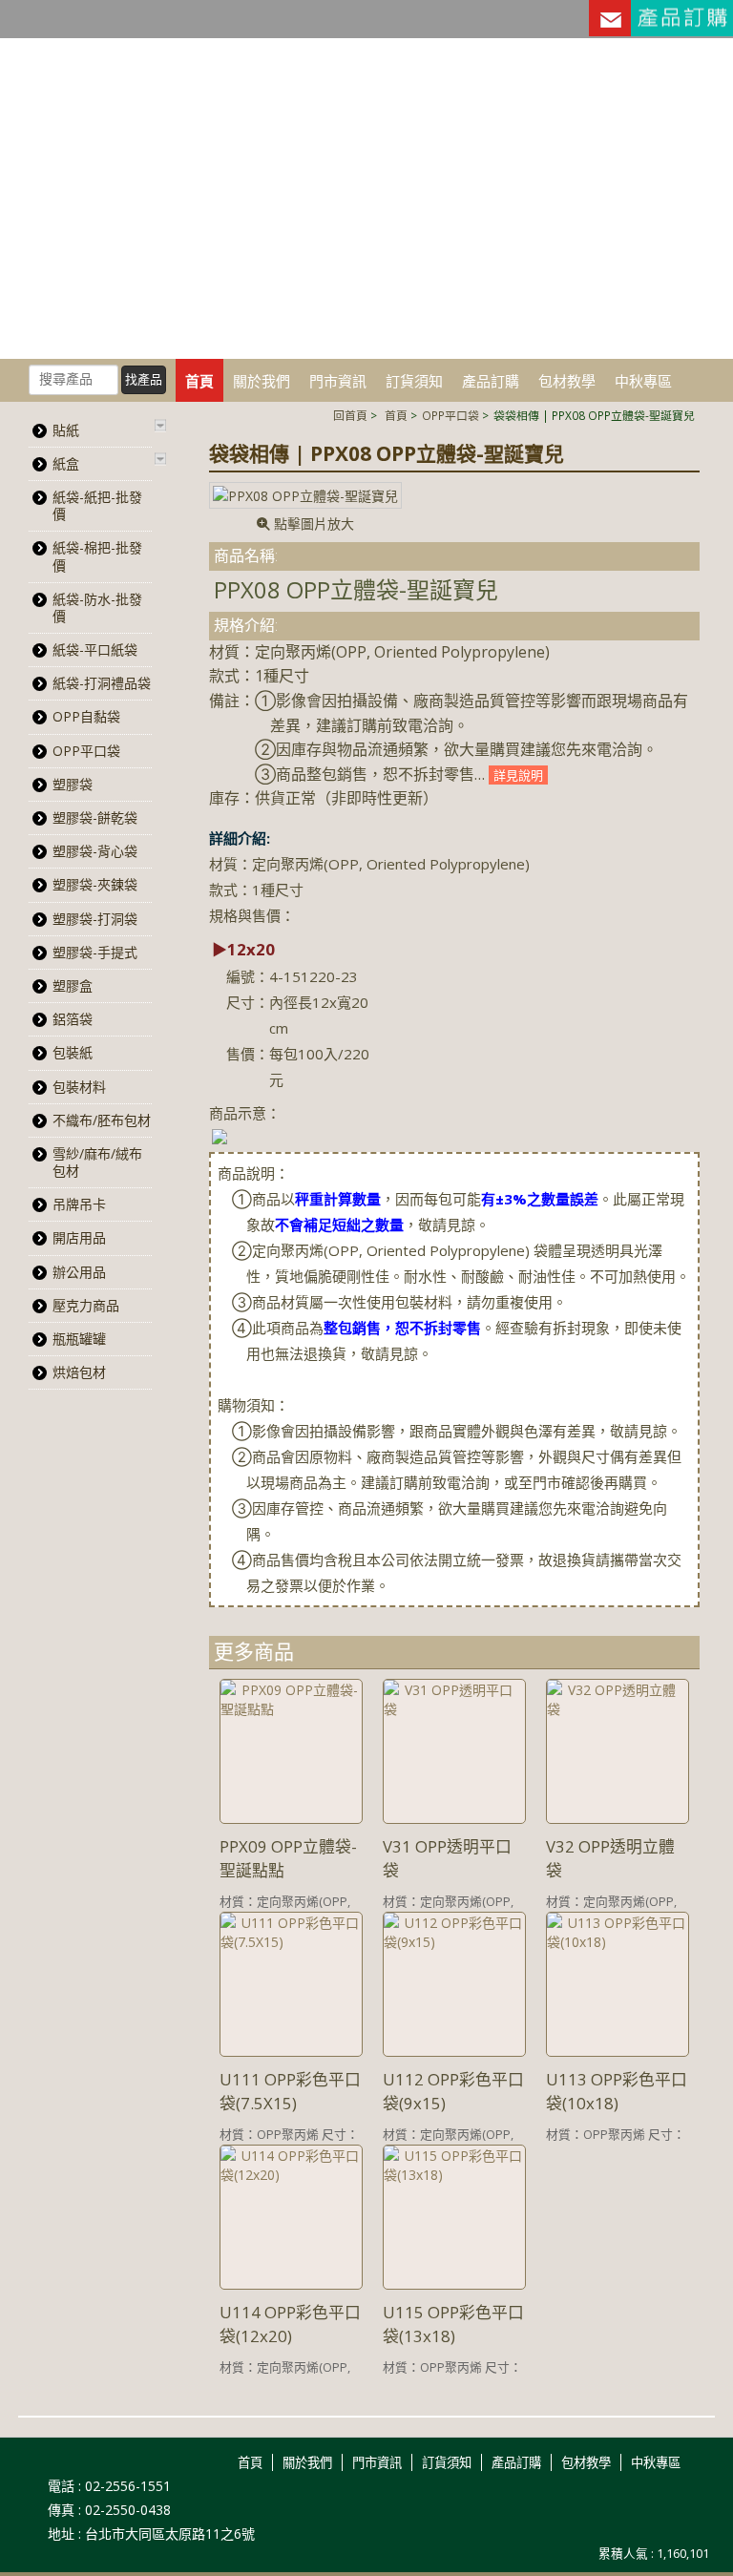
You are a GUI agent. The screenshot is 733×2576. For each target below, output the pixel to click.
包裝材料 (79, 1087)
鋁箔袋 (73, 1019)
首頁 (396, 415)
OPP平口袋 (450, 415)
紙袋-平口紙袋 (95, 649)
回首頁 (350, 415)
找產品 (144, 379)
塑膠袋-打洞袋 (95, 919)
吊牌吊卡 (79, 1204)
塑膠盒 (73, 985)
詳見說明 (518, 775)
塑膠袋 (73, 784)
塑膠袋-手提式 (95, 952)
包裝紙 (73, 1052)
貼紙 (66, 430)
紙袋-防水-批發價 (97, 607)
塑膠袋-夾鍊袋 (95, 884)
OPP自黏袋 (86, 716)
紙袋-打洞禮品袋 (102, 683)
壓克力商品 (86, 1305)
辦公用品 (79, 1272)
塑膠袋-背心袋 (95, 851)
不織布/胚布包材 (102, 1120)
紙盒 (66, 463)
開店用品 (79, 1237)
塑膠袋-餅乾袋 (95, 817)
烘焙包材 (79, 1372)
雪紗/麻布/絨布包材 (97, 1162)
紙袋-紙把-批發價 (97, 505)
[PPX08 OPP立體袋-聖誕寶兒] (305, 495)
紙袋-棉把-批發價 (97, 556)
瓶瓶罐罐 (79, 1339)
